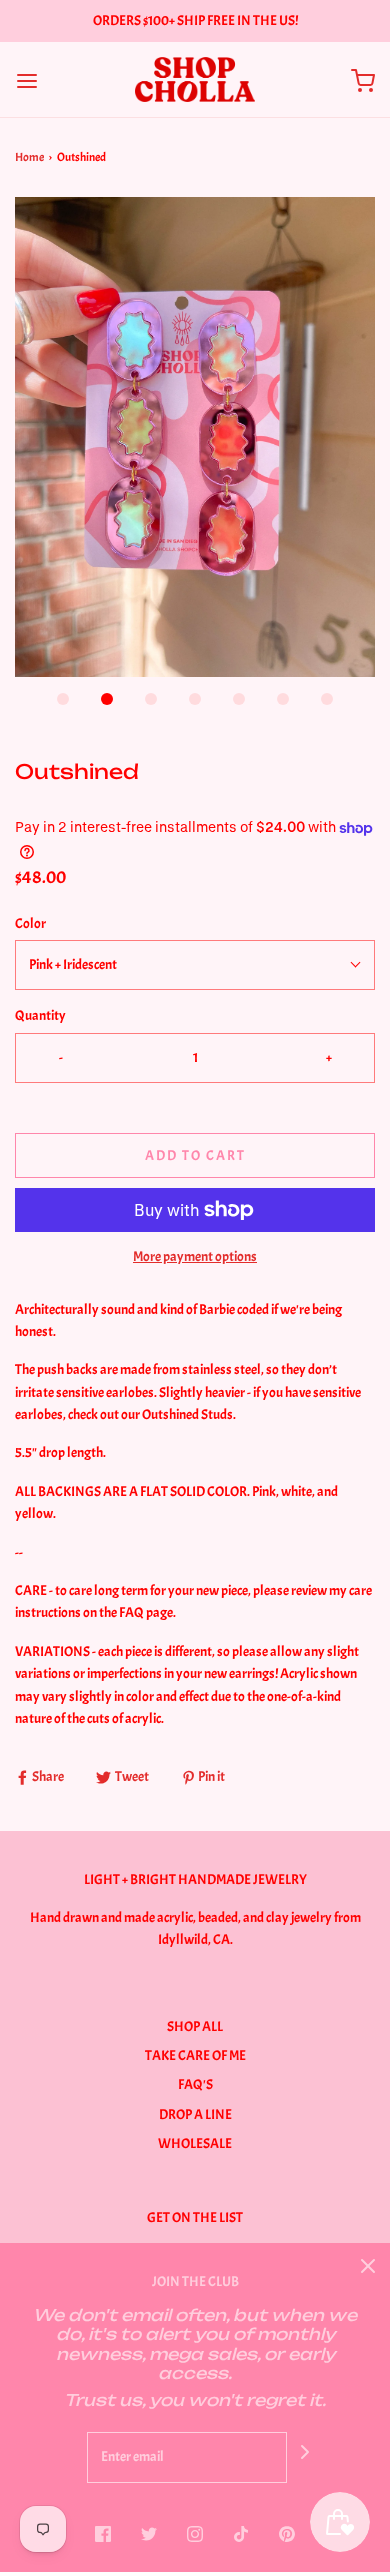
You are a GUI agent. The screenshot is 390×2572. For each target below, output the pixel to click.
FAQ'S (195, 2084)
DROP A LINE (195, 2114)
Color (30, 923)
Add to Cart (195, 1155)
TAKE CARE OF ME (195, 2055)
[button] (195, 437)
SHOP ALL (195, 2026)
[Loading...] (195, 437)
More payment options (195, 1256)
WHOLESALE (195, 2143)
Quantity (40, 1015)
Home (29, 157)
